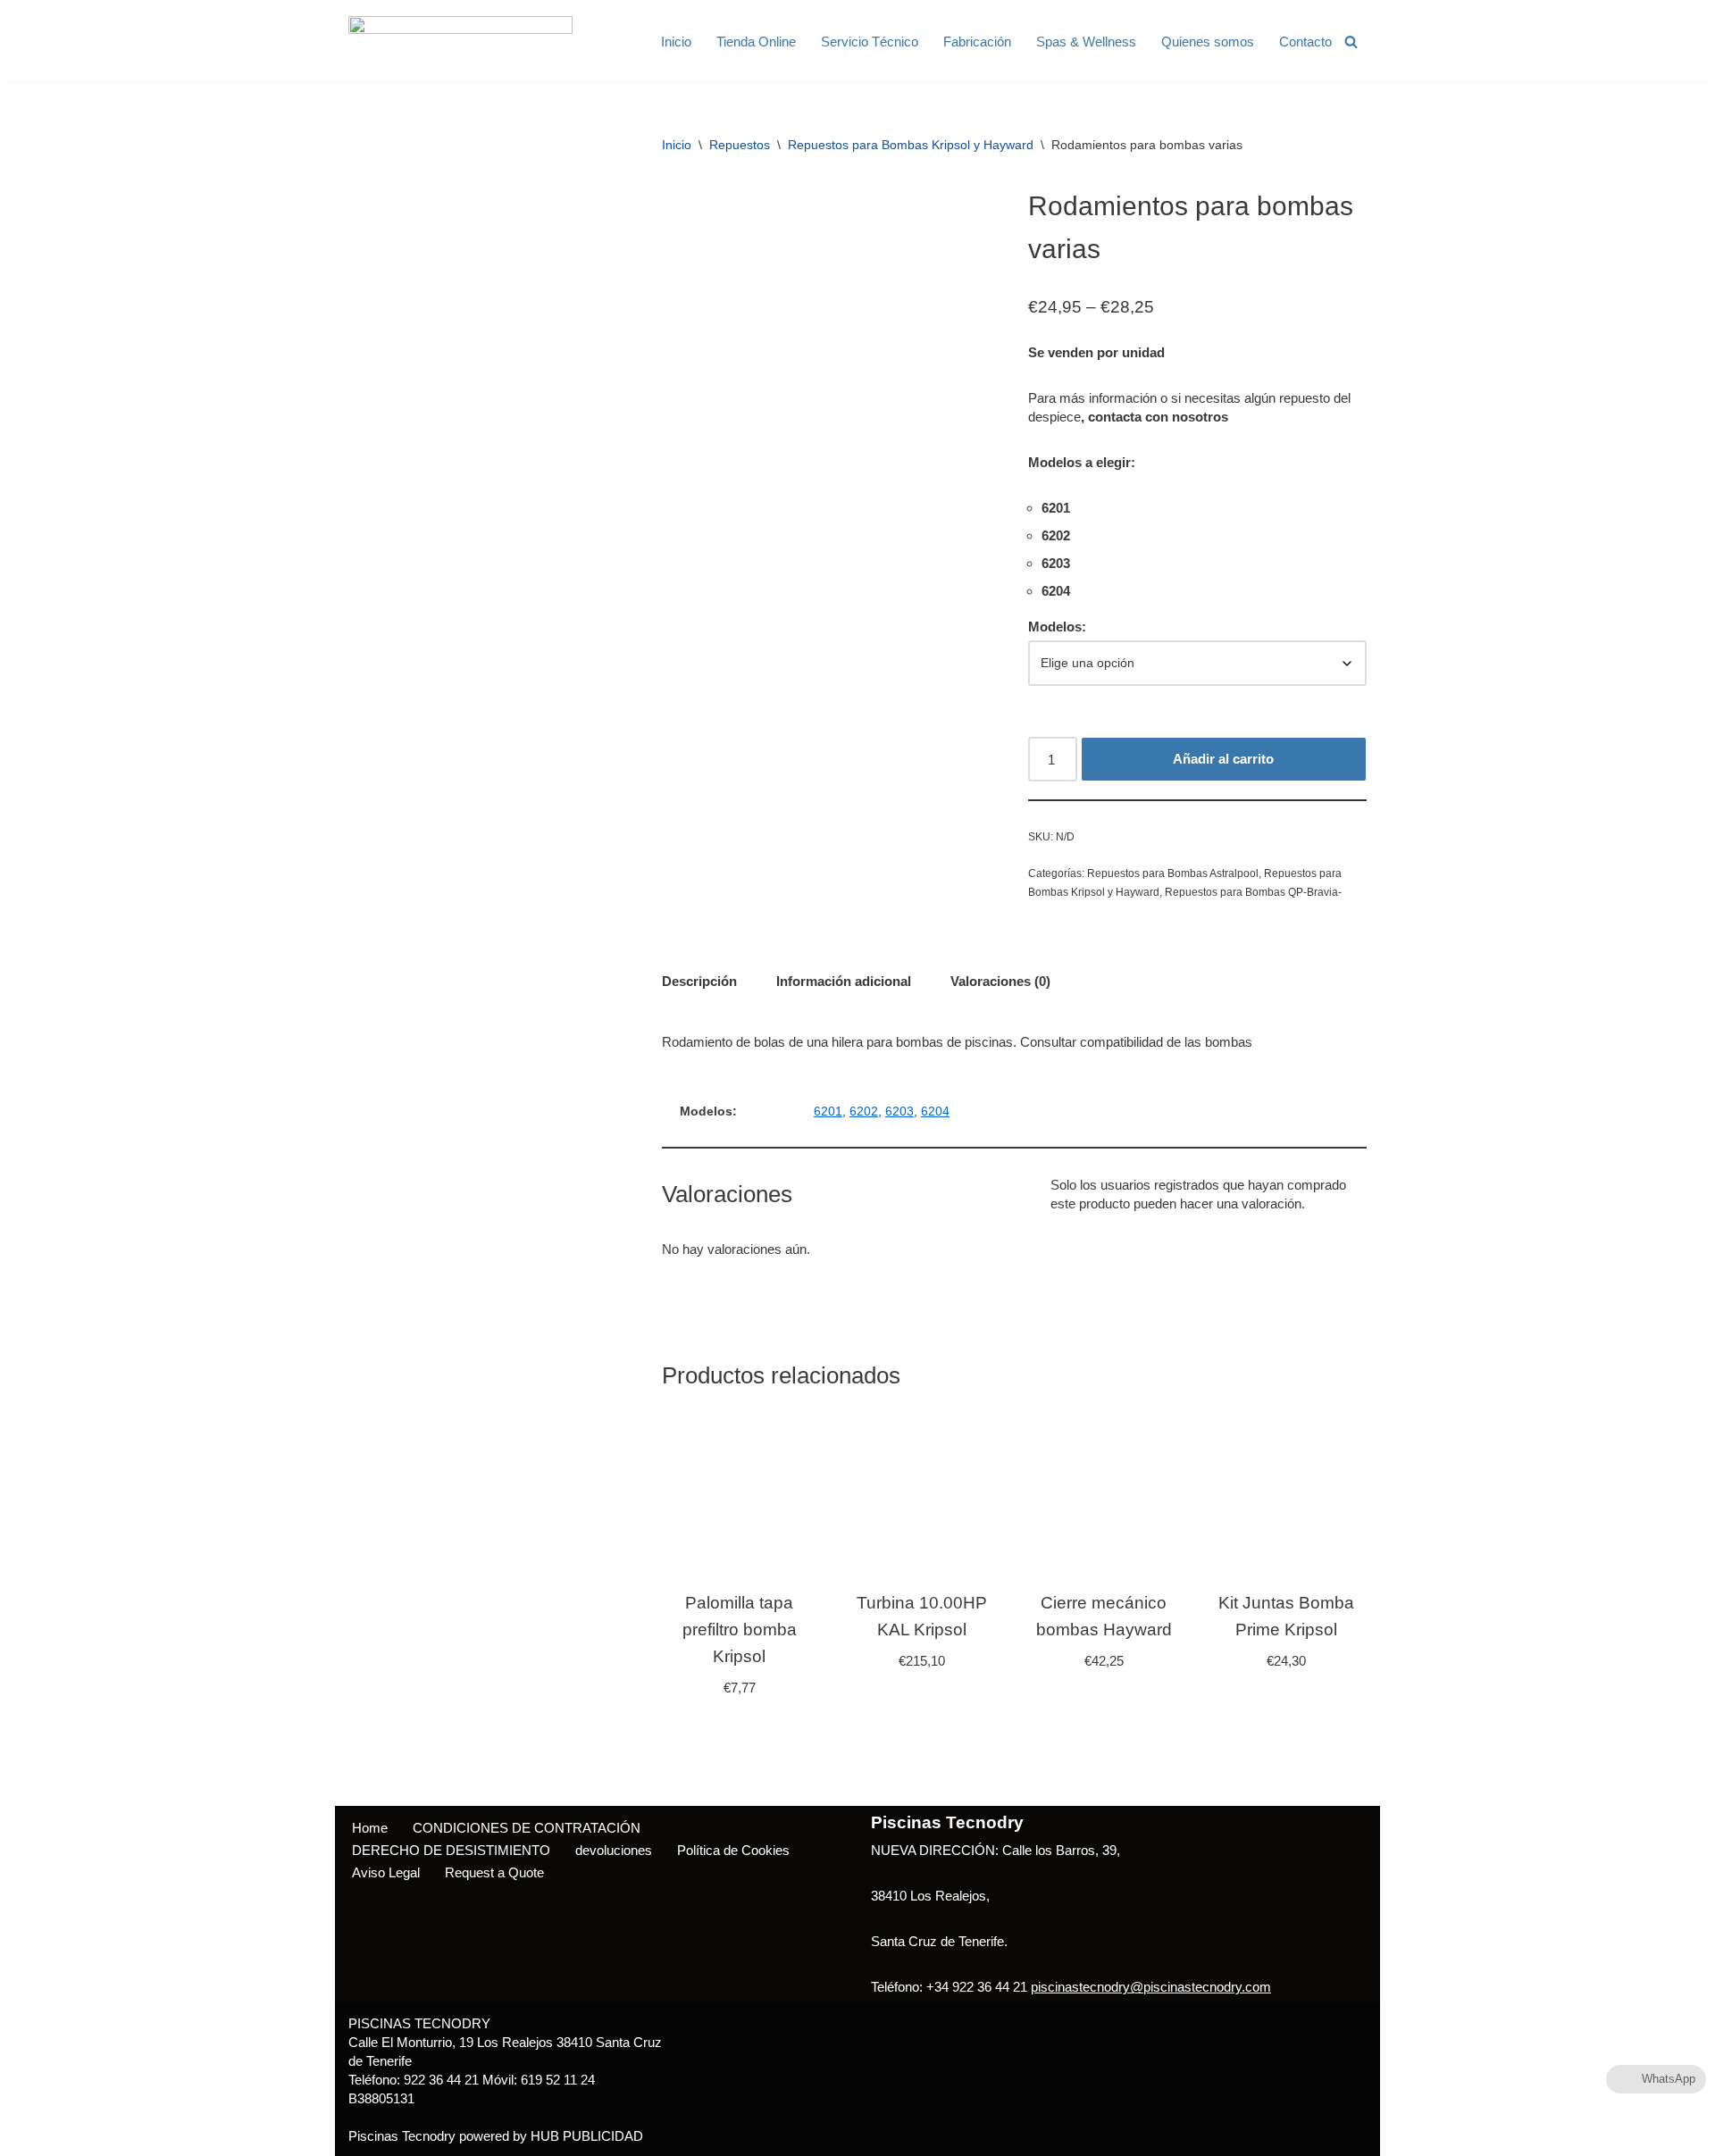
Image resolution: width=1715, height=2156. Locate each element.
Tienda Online (756, 42)
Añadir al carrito (1223, 759)
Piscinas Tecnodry (402, 2136)
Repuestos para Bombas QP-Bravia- (1253, 892)
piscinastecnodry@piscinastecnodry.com (1151, 1987)
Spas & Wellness (1086, 42)
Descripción (699, 981)
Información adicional (844, 981)
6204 (935, 1111)
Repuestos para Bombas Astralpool (1173, 873)
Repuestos (740, 145)
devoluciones (614, 1850)
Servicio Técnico (870, 42)
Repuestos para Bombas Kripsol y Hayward (911, 145)
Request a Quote (494, 1872)
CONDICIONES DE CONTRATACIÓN (527, 1828)
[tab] (699, 981)
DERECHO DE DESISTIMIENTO (451, 1850)
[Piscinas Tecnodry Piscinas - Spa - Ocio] (460, 41)
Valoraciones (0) (1000, 981)
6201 (828, 1111)
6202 (864, 1111)
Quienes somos (1208, 42)
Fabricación (977, 42)
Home (370, 1828)
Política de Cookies (733, 1850)
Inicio (676, 42)
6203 (899, 1111)
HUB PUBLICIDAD (587, 2136)
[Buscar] (1351, 42)
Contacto (1305, 42)
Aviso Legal (386, 1872)
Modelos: (1057, 627)
